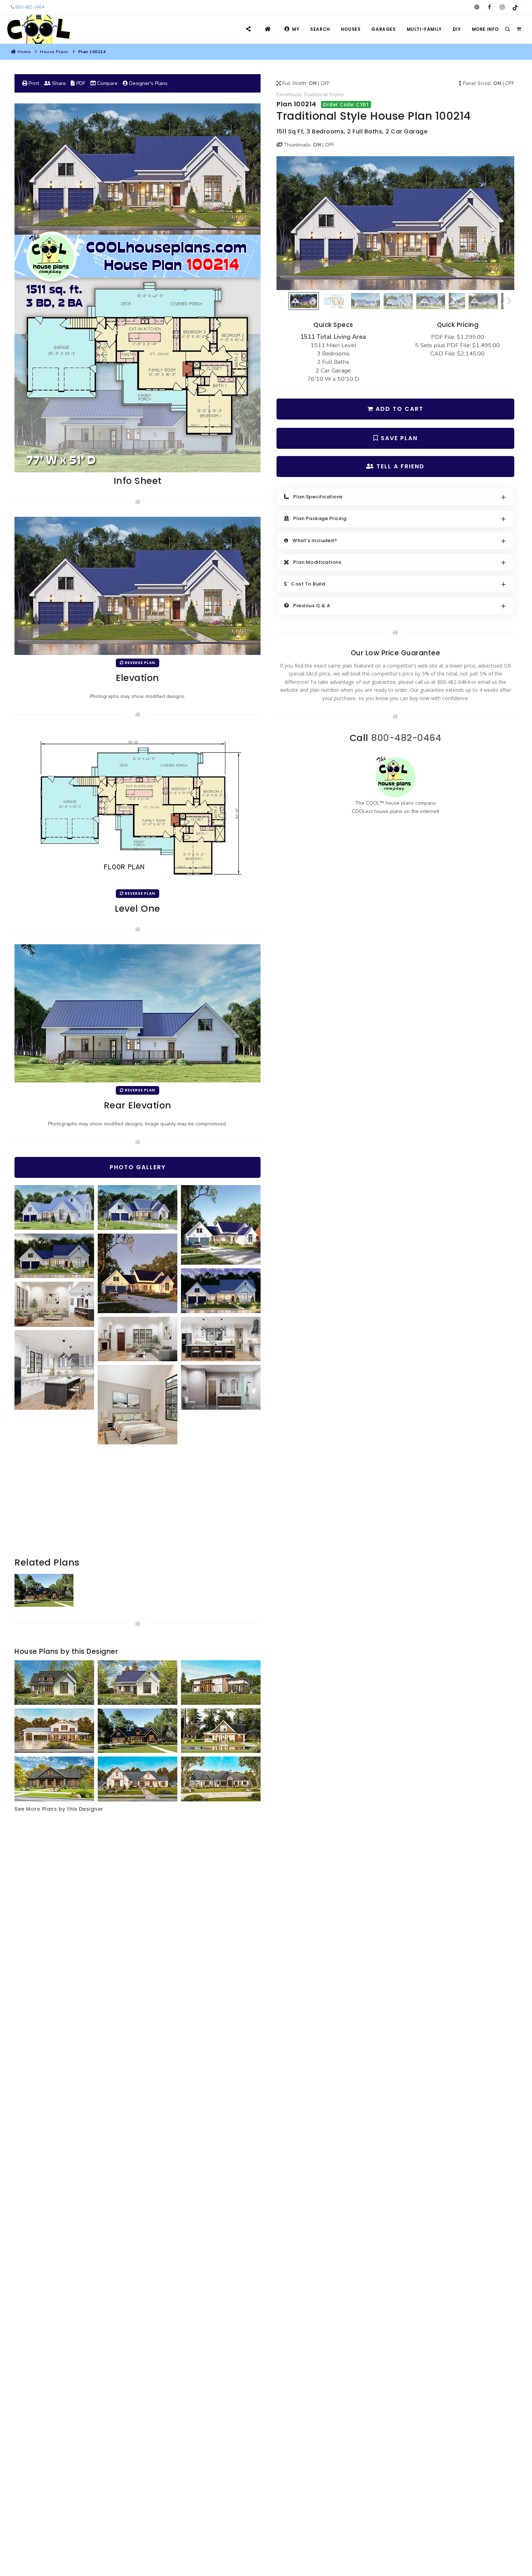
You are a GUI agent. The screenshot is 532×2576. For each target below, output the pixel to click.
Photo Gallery (138, 1167)
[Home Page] (269, 29)
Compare (107, 83)
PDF (80, 83)
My (296, 29)
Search (320, 29)
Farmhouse (289, 95)
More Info (485, 29)
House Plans (54, 52)
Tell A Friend (399, 466)
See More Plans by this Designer (59, 1809)
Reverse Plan (140, 663)
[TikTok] (515, 7)
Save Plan (398, 438)
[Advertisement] (138, 1505)
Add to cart (398, 409)
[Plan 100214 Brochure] (138, 288)
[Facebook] (489, 7)
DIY (457, 29)
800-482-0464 (29, 7)
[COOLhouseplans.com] (38, 29)
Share (58, 83)
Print (33, 83)
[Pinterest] (477, 7)
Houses (351, 29)
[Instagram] (502, 7)
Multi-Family (424, 29)
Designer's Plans (148, 83)
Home (24, 52)
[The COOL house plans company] (396, 777)
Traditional (316, 95)
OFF (325, 83)
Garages (383, 29)
